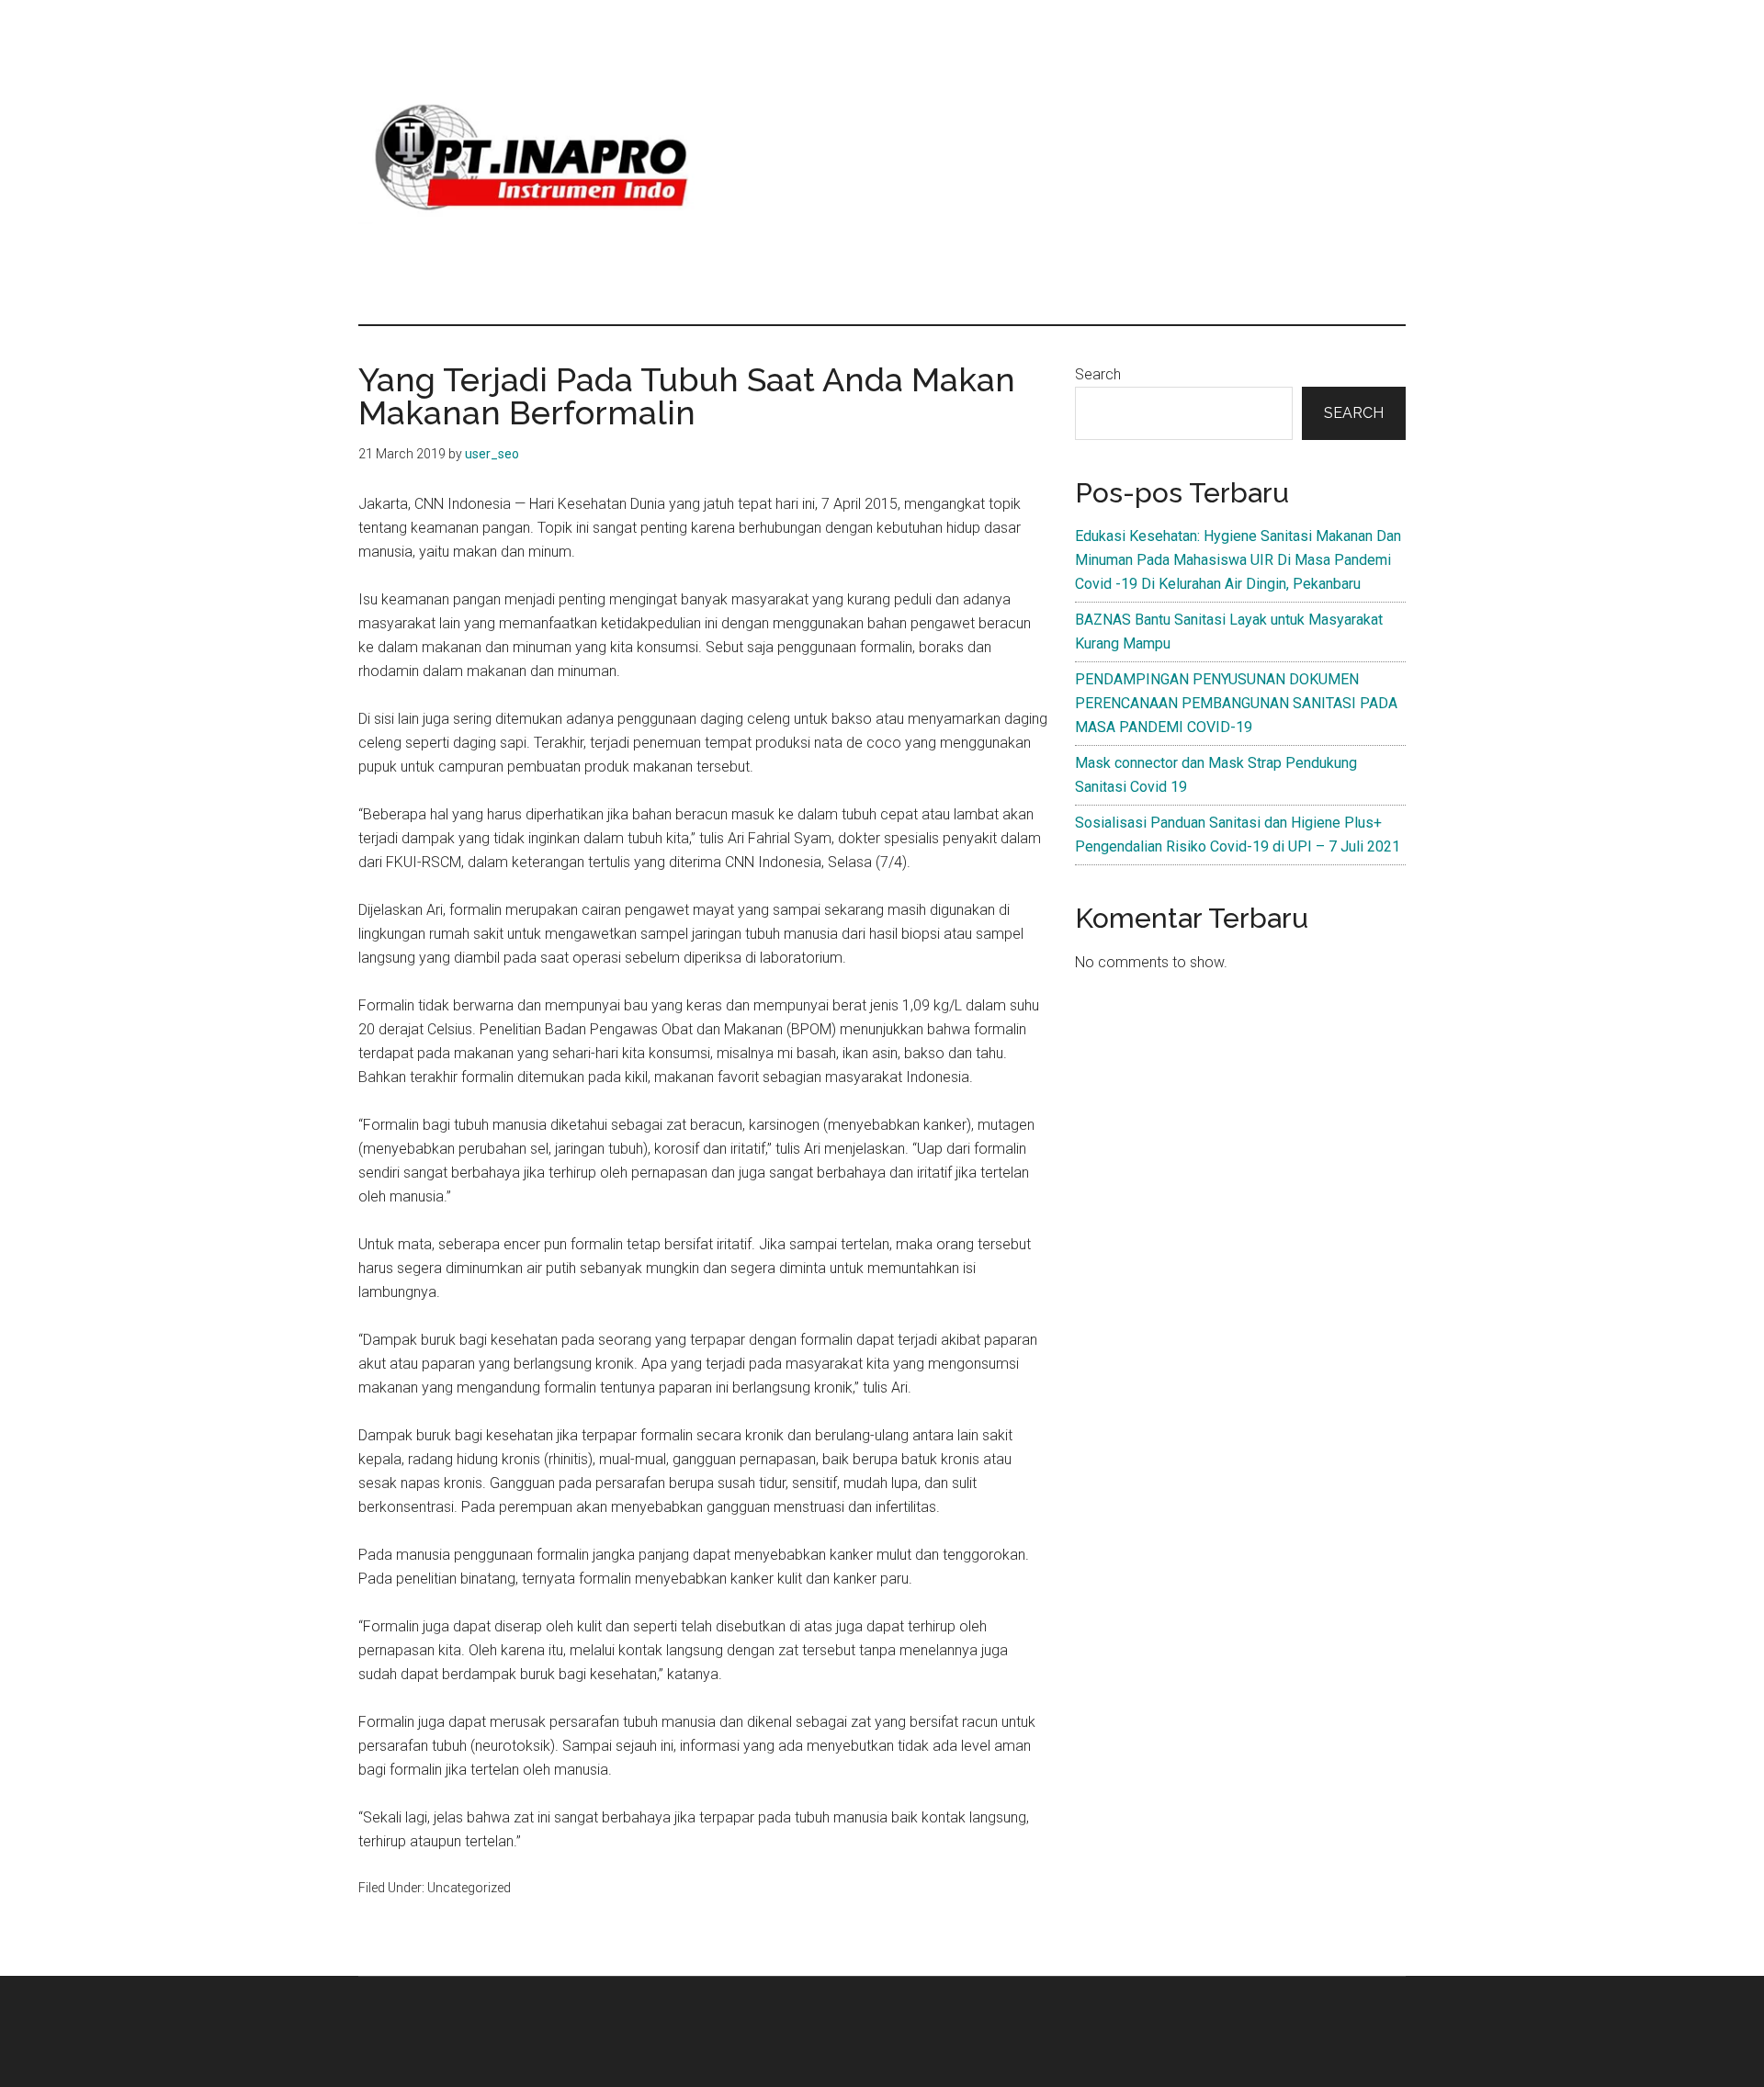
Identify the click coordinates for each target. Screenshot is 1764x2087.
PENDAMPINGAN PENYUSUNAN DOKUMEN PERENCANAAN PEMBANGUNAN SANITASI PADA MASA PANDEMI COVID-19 (1236, 703)
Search (1098, 374)
